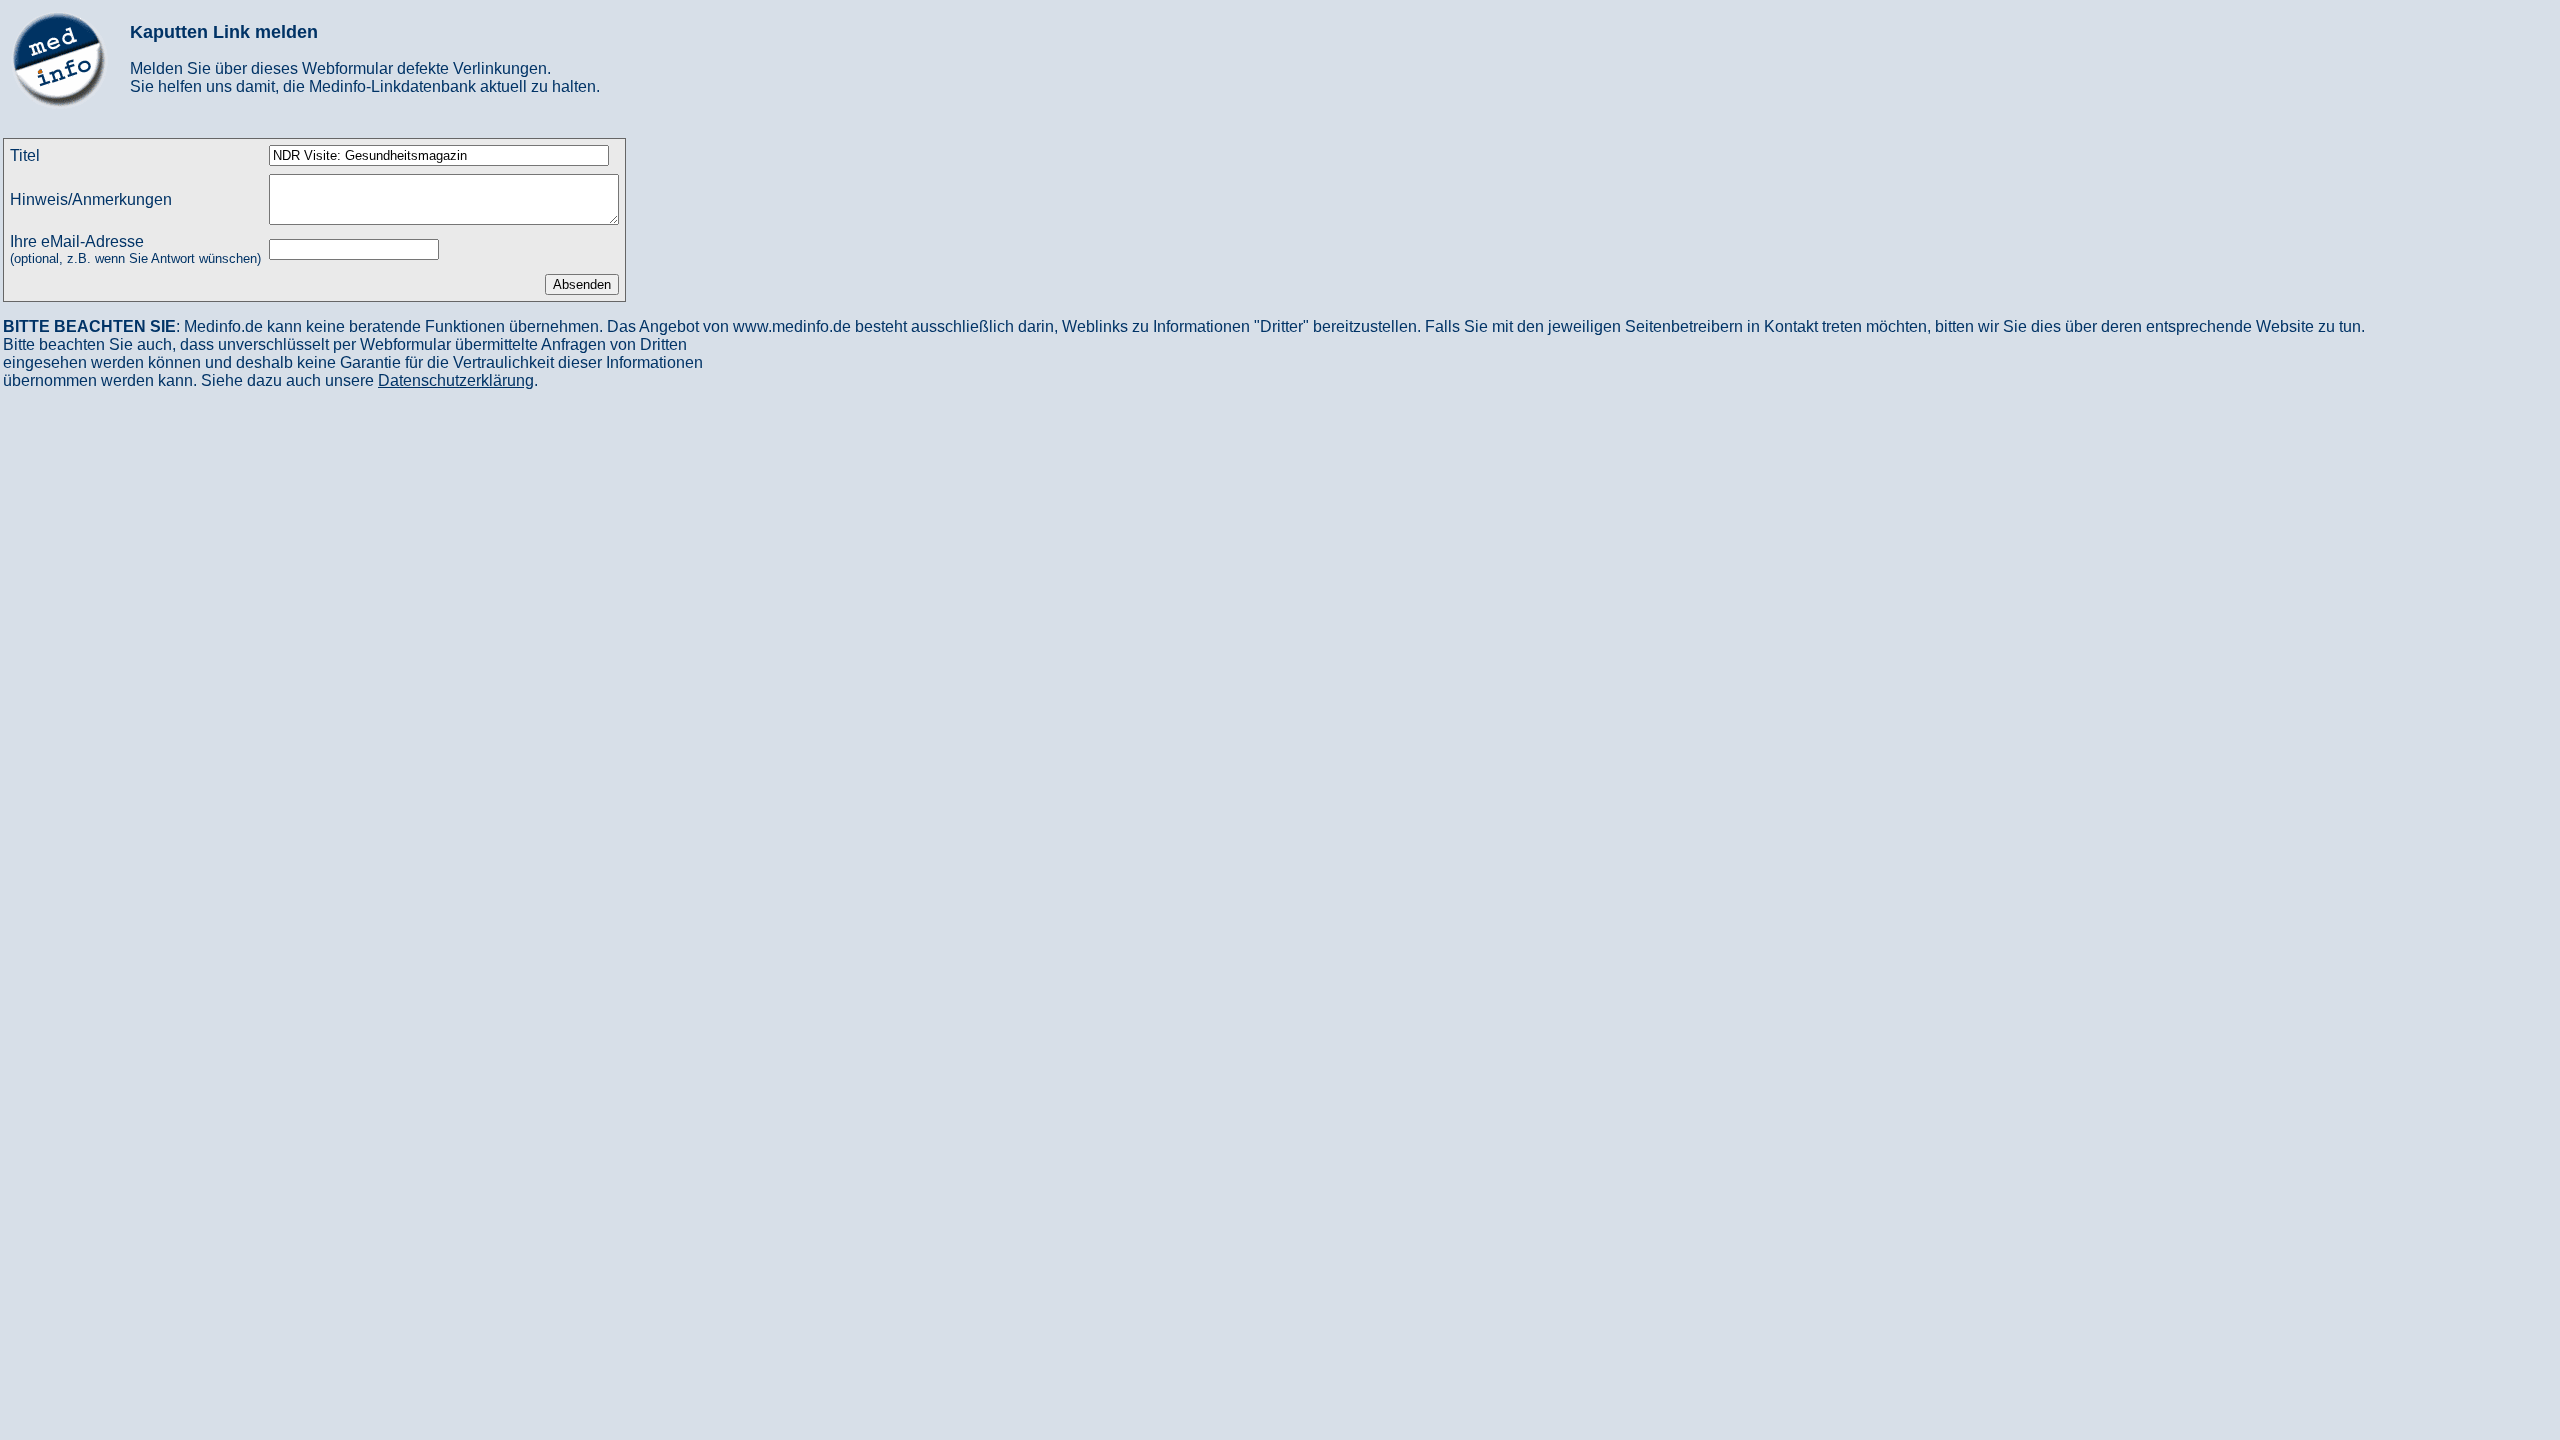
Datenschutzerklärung (456, 380)
